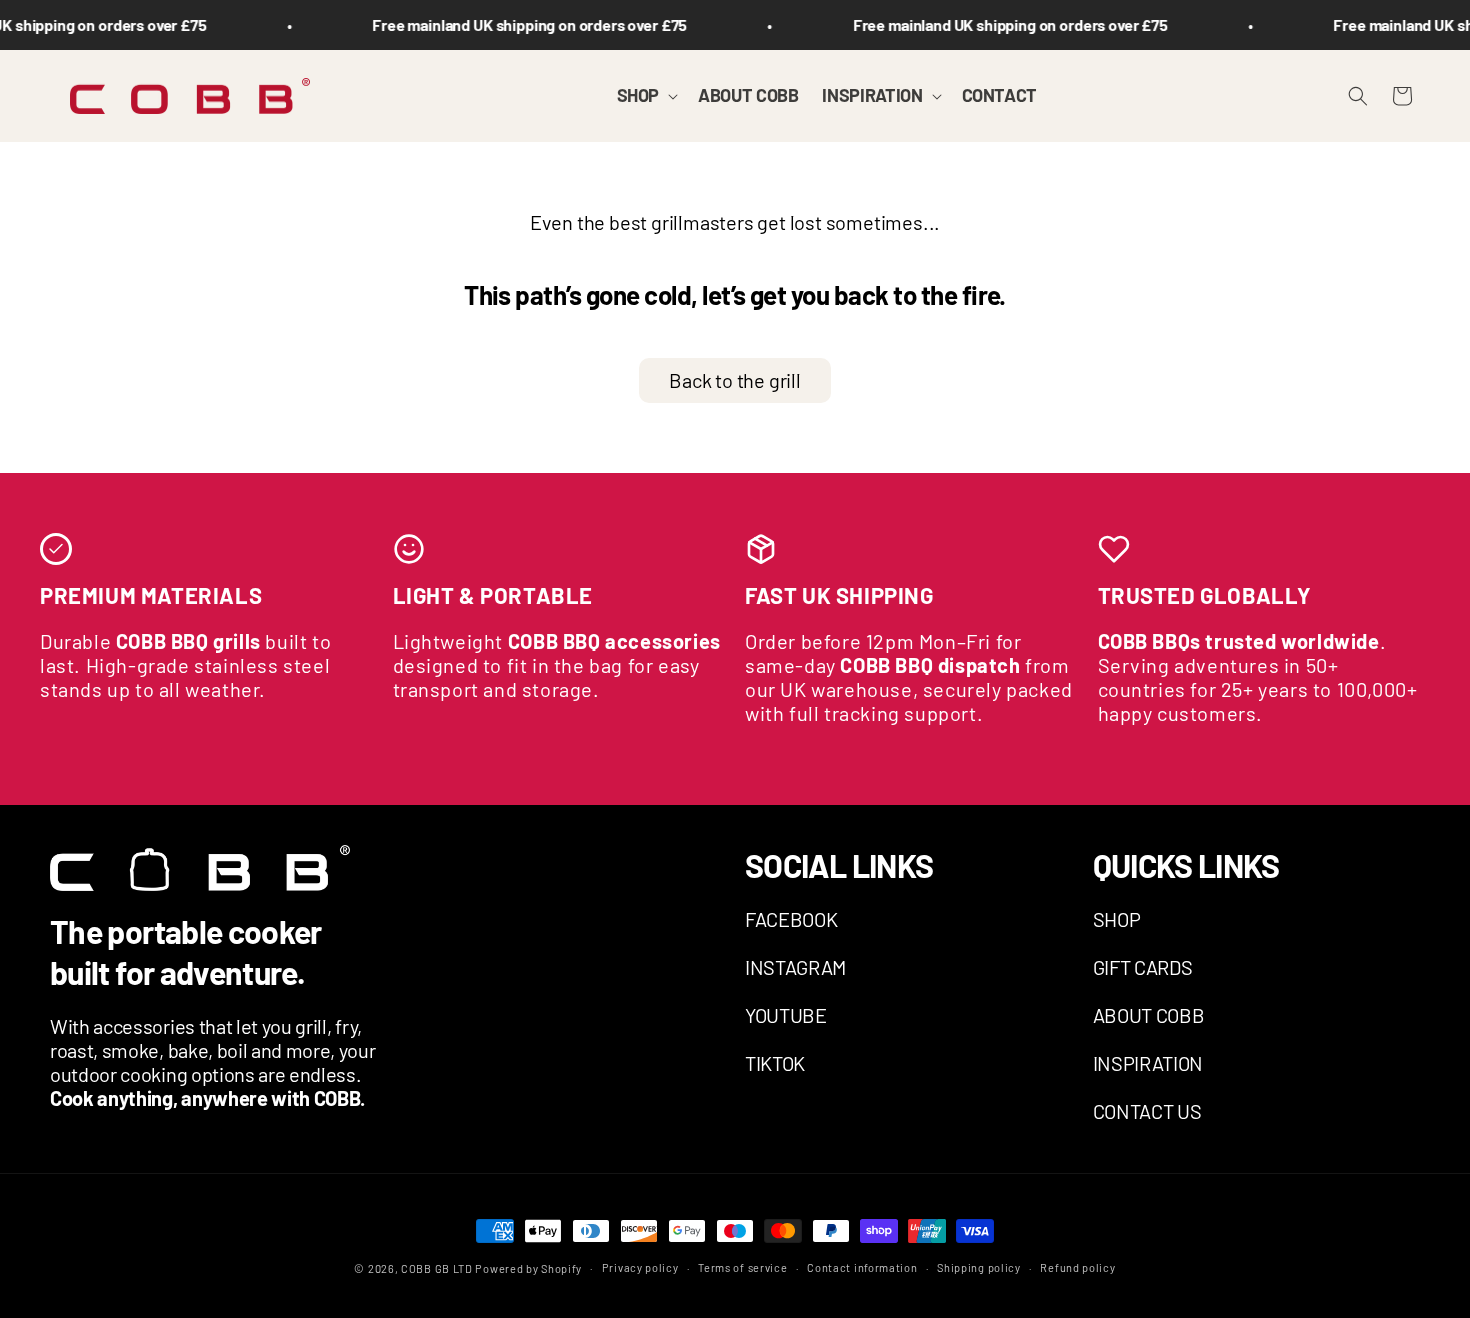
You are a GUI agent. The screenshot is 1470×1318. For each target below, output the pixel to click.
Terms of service (742, 1268)
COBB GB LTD (437, 1268)
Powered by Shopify (528, 1268)
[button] (646, 96)
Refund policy (1077, 1268)
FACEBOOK (791, 919)
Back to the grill (735, 380)
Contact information (862, 1268)
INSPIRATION (1148, 1063)
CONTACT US (1147, 1111)
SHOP (1117, 919)
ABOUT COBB (1149, 1015)
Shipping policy (979, 1268)
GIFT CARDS (1143, 967)
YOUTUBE (786, 1015)
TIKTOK (775, 1063)
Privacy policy (640, 1268)
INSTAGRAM (795, 967)
